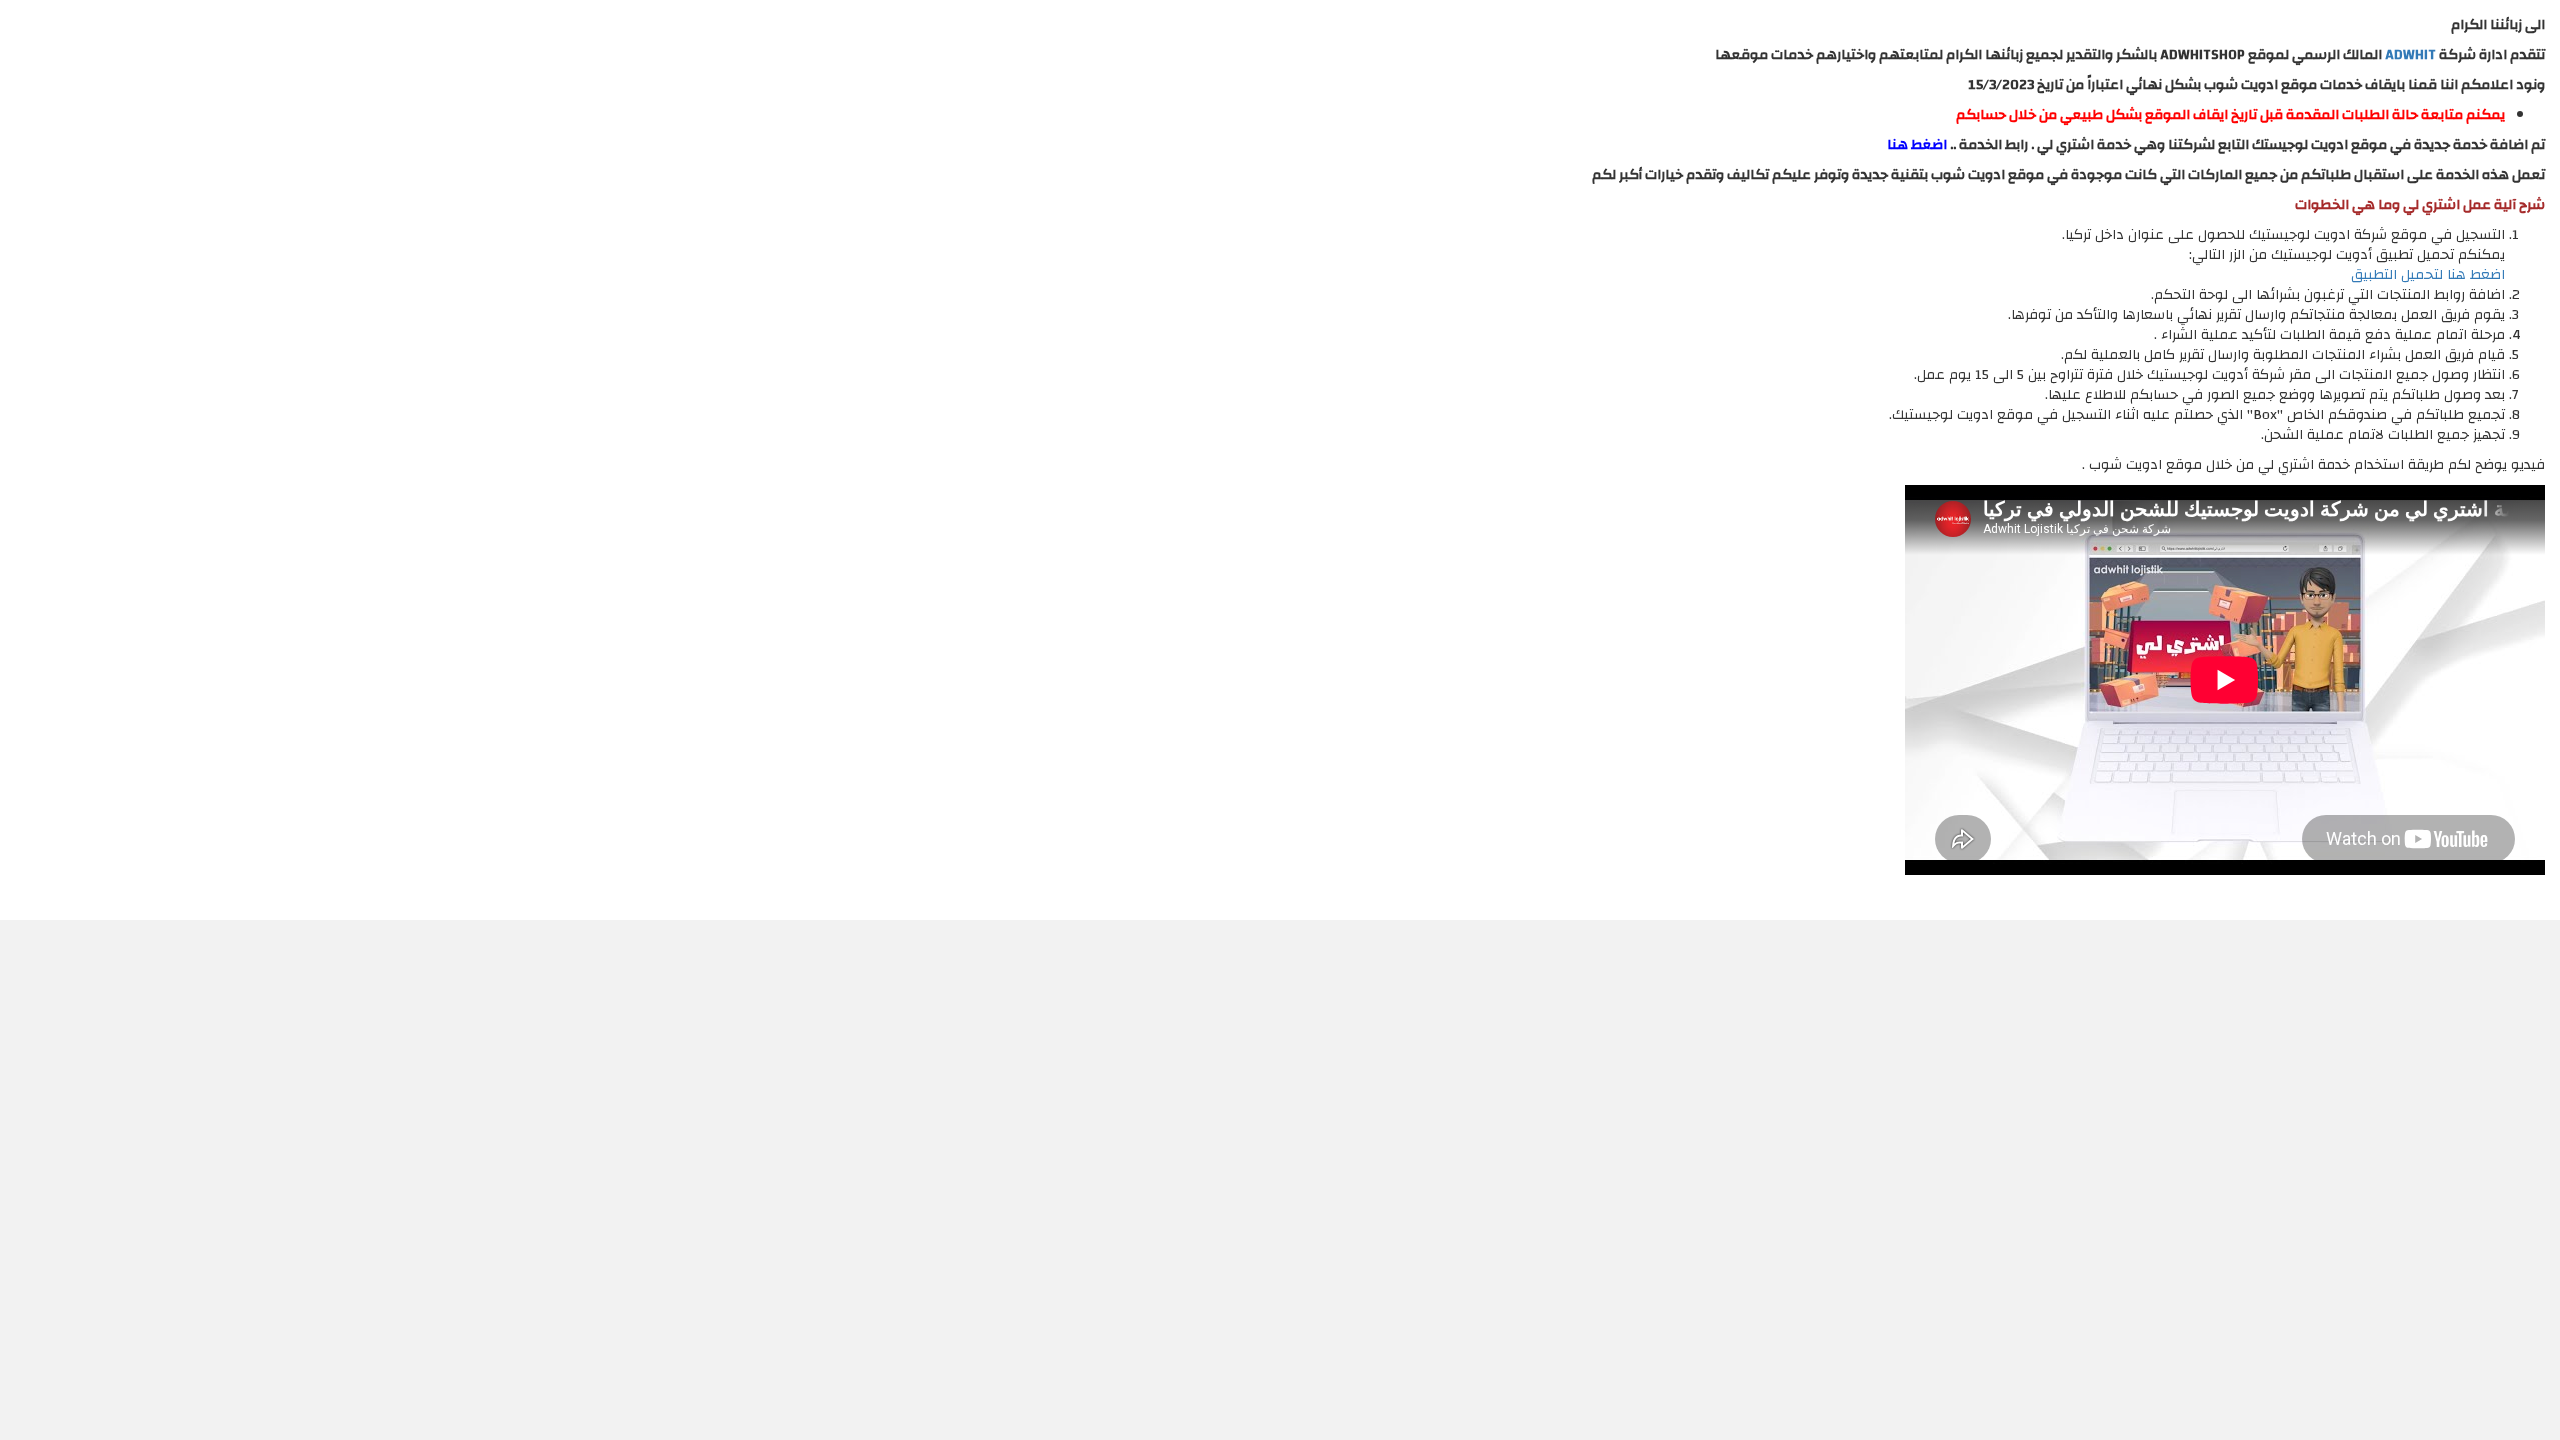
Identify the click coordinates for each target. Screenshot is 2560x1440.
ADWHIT (2410, 55)
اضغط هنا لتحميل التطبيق (2428, 275)
